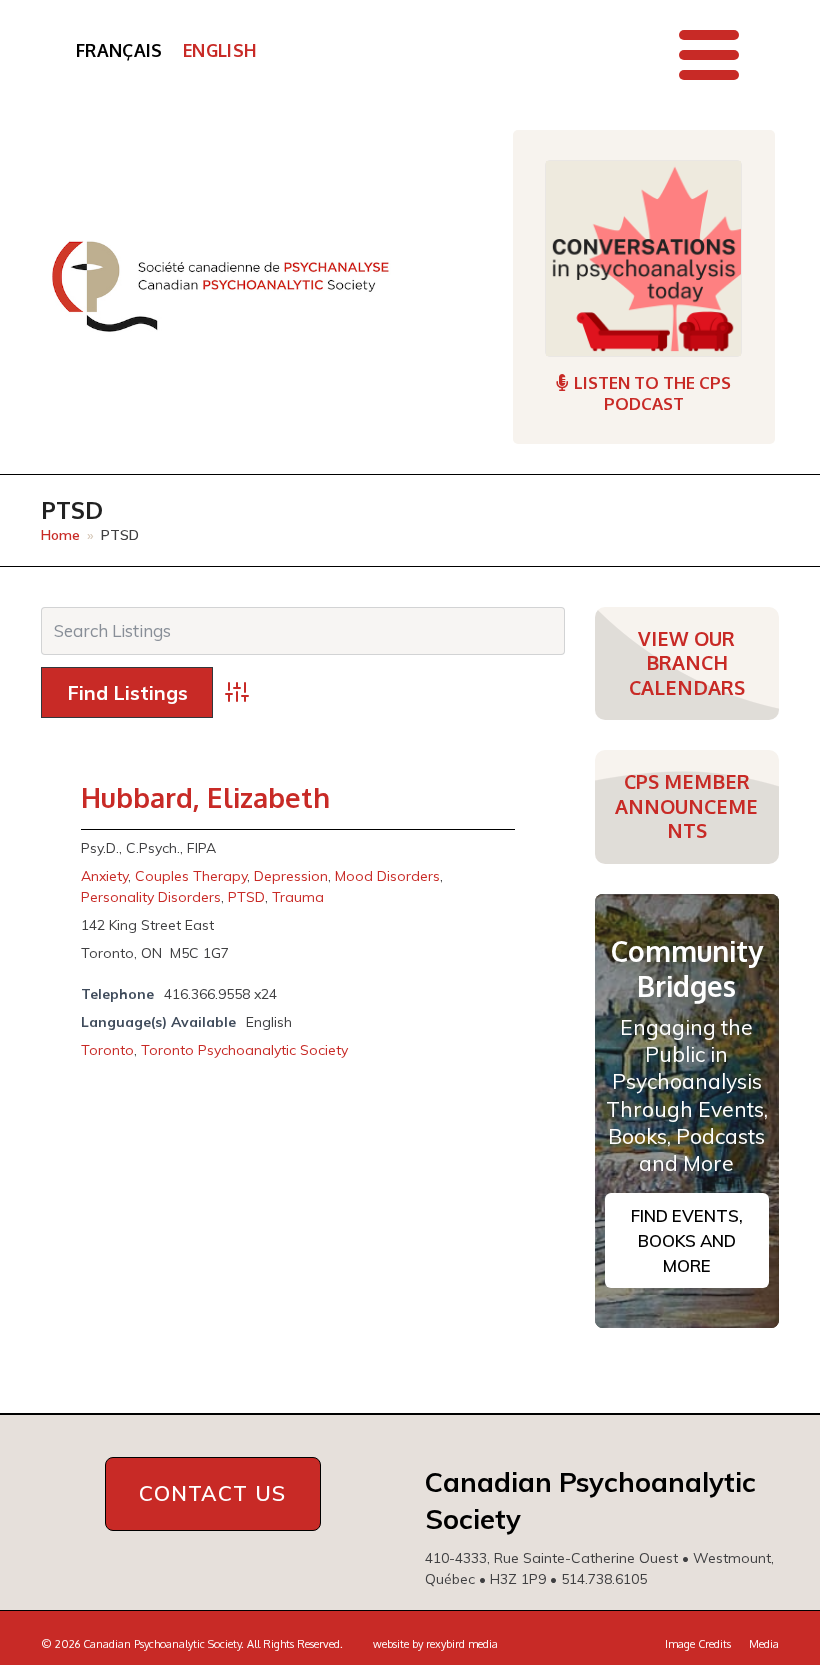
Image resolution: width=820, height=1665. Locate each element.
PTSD (246, 897)
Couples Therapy (191, 876)
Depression (291, 876)
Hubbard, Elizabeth (205, 797)
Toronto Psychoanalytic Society (244, 1050)
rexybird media (462, 1644)
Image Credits (698, 1644)
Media (764, 1644)
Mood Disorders (387, 876)
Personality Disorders (151, 897)
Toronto (107, 1050)
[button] (709, 55)
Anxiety (104, 876)
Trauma (298, 897)
